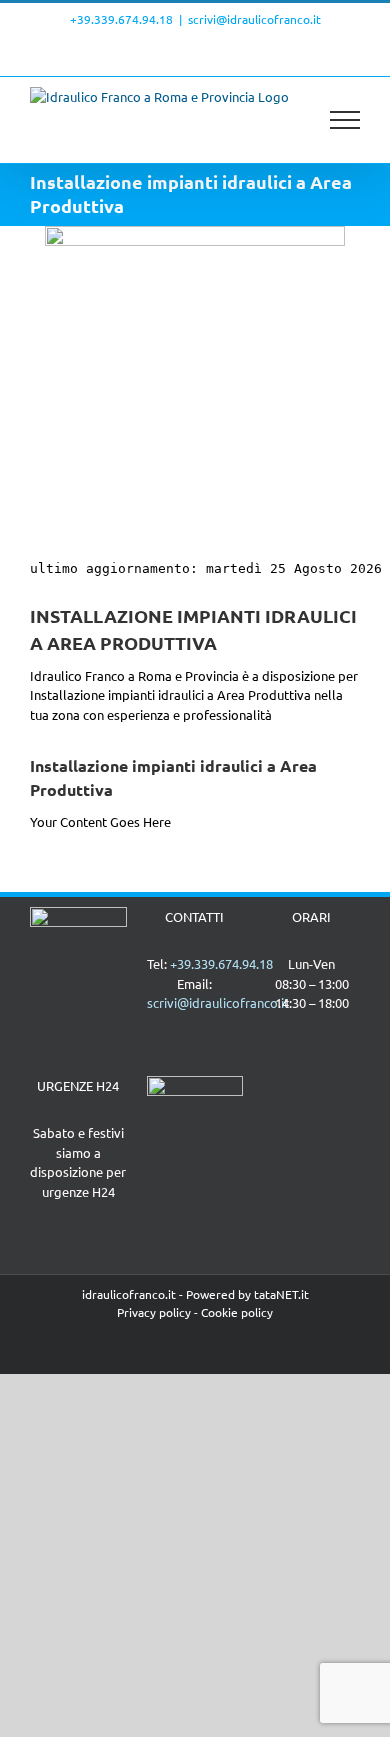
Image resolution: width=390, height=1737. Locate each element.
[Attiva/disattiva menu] (345, 120)
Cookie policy (237, 1312)
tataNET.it (281, 1294)
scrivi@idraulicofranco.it (254, 19)
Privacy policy (154, 1312)
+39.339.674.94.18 (121, 19)
